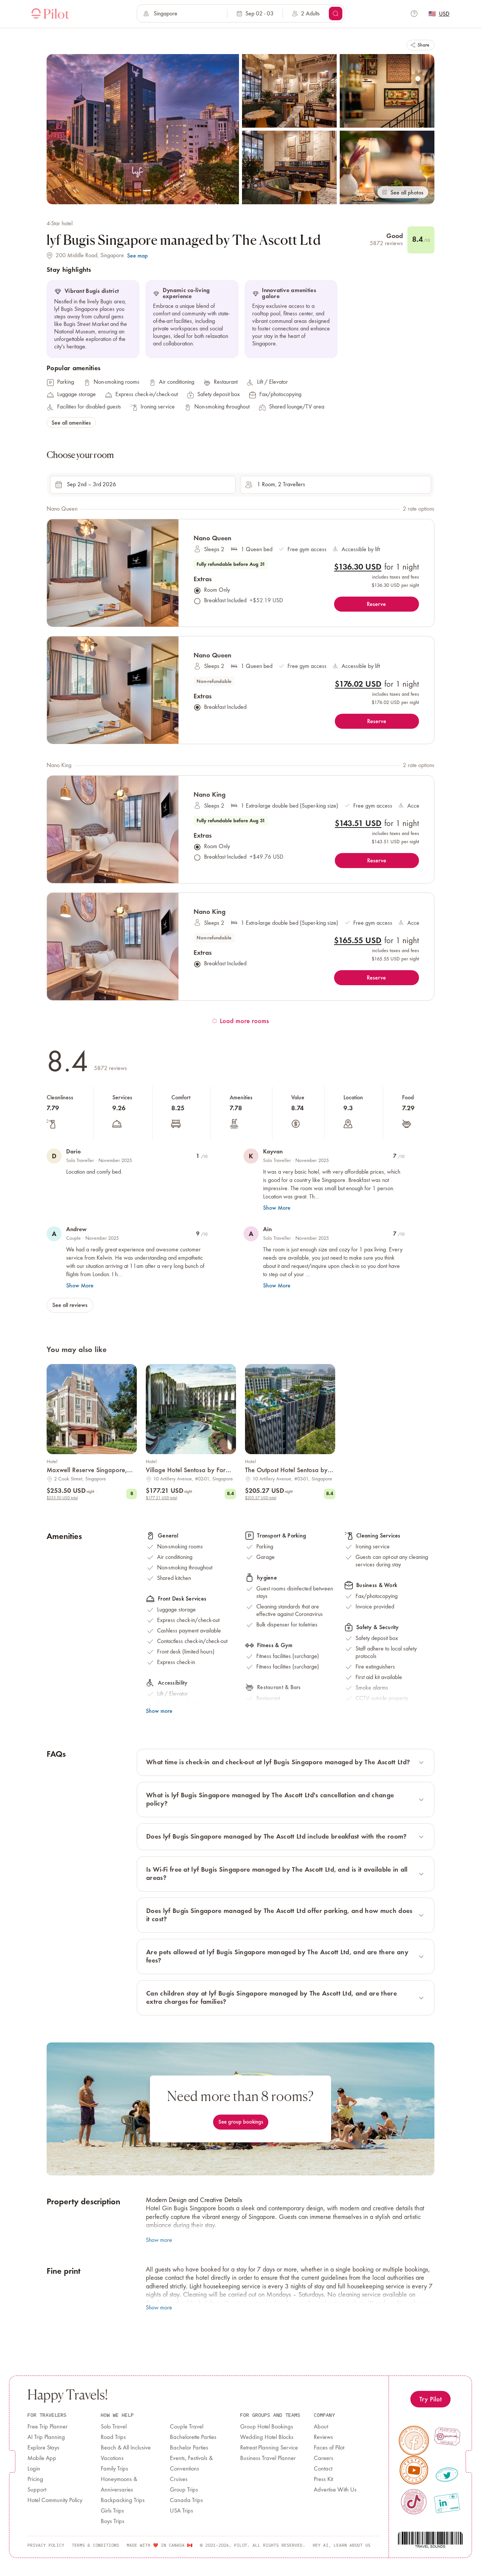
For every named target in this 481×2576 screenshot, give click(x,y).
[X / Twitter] (447, 2475)
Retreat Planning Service (269, 2448)
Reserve (376, 604)
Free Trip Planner (48, 2427)
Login (34, 2469)
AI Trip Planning (46, 2437)
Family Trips (114, 2469)
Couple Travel (187, 2427)
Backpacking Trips (123, 2501)
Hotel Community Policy (55, 2501)
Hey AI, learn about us (342, 2545)
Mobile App (42, 2458)
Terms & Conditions (95, 2545)
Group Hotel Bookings (267, 2427)
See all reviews (70, 1305)
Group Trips (184, 2490)
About (321, 2427)
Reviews (323, 2437)
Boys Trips (113, 2522)
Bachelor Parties (189, 2448)
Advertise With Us (335, 2490)
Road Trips (113, 2437)
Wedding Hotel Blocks (267, 2437)
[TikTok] (414, 2502)
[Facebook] (414, 2441)
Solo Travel (114, 2427)
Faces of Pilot (329, 2448)
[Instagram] (447, 2436)
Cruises (179, 2480)
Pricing (35, 2480)
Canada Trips (186, 2501)
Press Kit (323, 2480)
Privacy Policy (46, 2545)
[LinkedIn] (447, 2503)
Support (37, 2490)
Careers (324, 2458)
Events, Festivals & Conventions (191, 2464)
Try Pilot (430, 2399)
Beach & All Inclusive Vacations (126, 2453)
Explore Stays (43, 2448)
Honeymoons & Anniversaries (119, 2485)
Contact (323, 2469)
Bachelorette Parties (193, 2437)
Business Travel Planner (268, 2458)
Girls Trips (112, 2511)
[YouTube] (414, 2470)
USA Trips (182, 2511)
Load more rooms (244, 1021)
